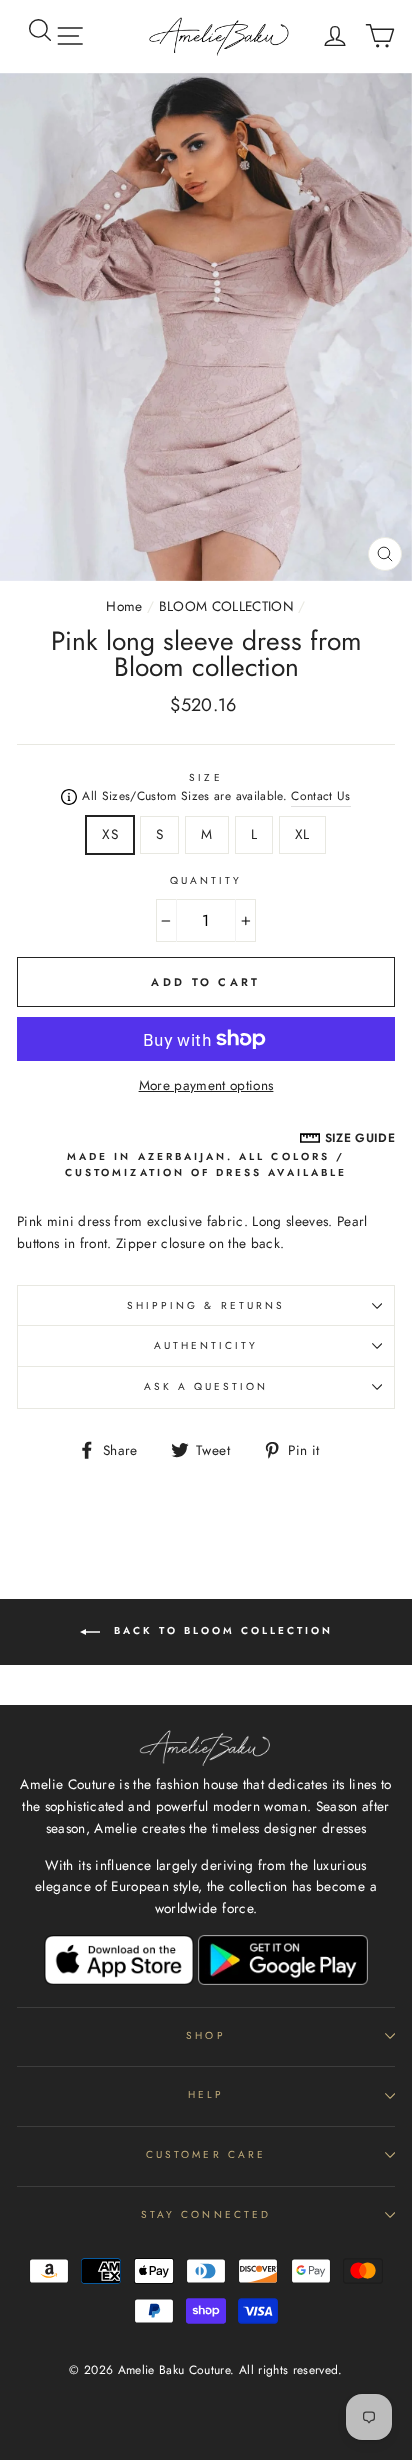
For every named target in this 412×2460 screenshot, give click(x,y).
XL (302, 834)
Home (124, 606)
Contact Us (320, 796)
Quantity (206, 880)
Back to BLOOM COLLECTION (220, 1630)
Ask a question (206, 1386)
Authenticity (206, 1345)
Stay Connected (206, 2214)
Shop (205, 2035)
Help (206, 2094)
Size (205, 777)
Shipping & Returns (206, 1305)
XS (110, 834)
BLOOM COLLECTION (226, 606)
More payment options (206, 1085)
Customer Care (206, 2154)
